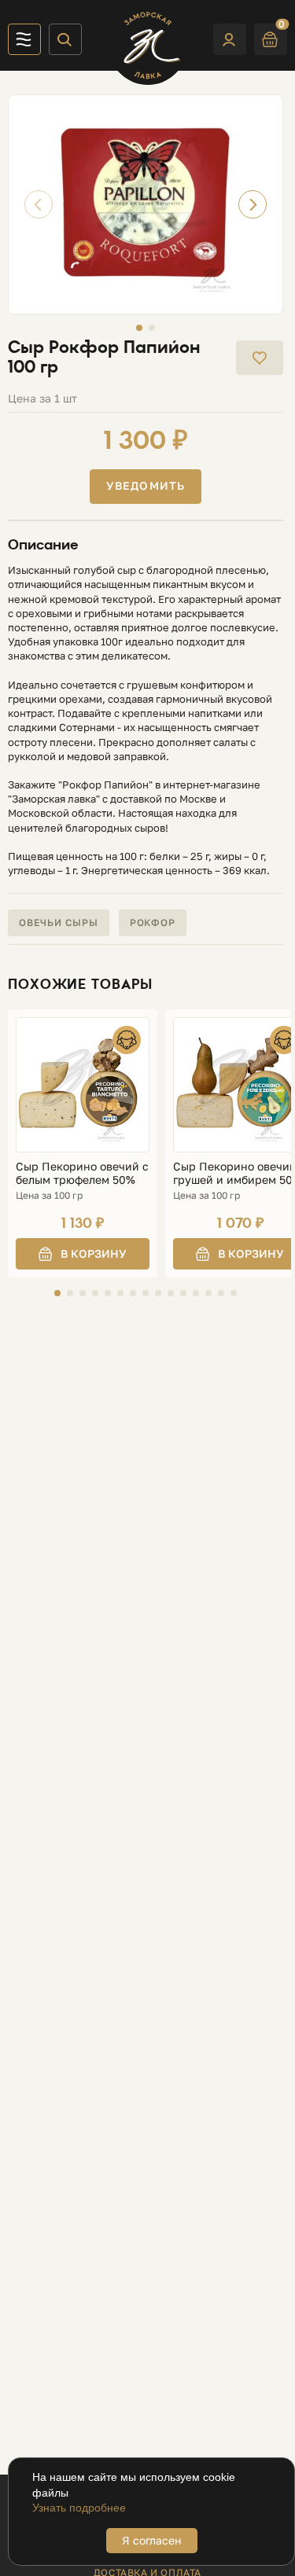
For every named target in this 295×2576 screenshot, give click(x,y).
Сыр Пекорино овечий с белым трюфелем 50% (82, 1173)
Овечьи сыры (59, 922)
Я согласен (152, 2540)
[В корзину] (83, 1254)
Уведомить (146, 485)
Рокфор (153, 922)
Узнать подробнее (79, 2508)
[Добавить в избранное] (260, 358)
